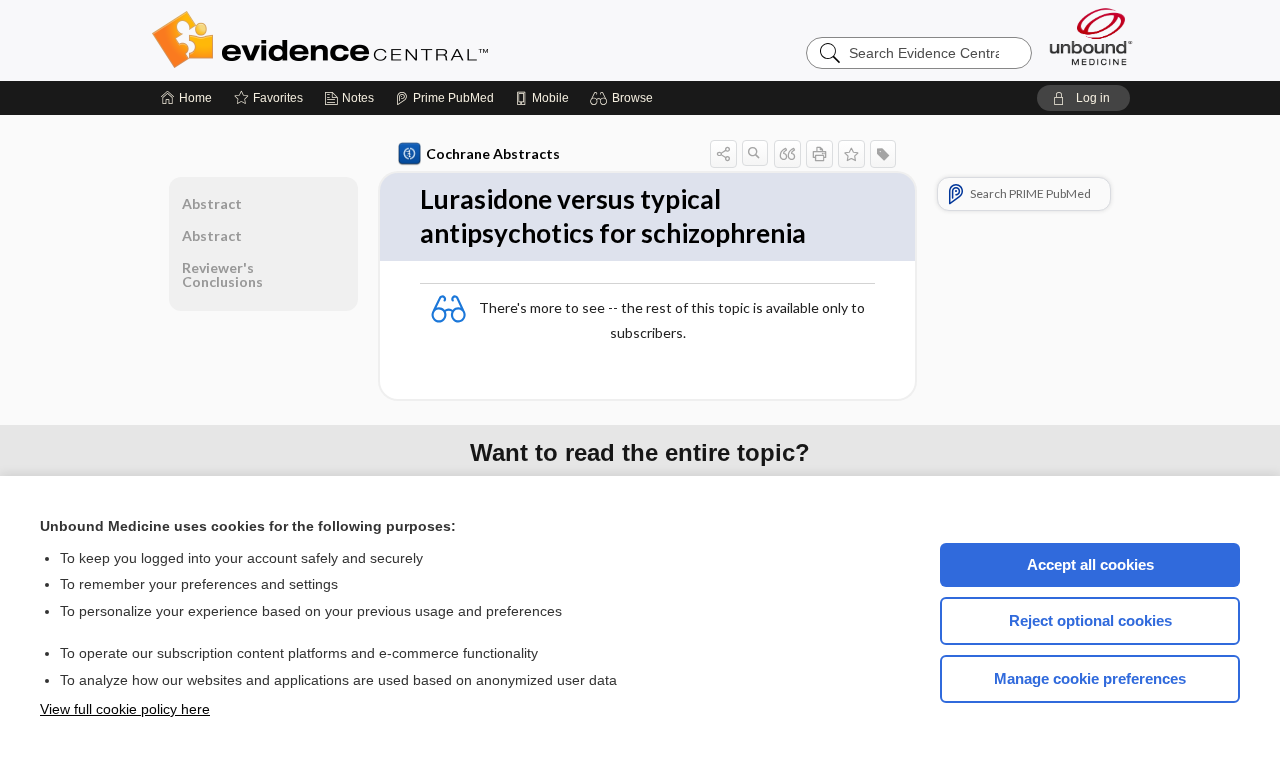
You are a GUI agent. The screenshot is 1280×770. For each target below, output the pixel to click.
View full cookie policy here (125, 709)
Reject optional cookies (1090, 620)
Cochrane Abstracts (493, 153)
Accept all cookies (1090, 564)
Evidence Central (400, 40)
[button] (624, 98)
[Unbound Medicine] (1091, 36)
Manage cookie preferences (1090, 678)
